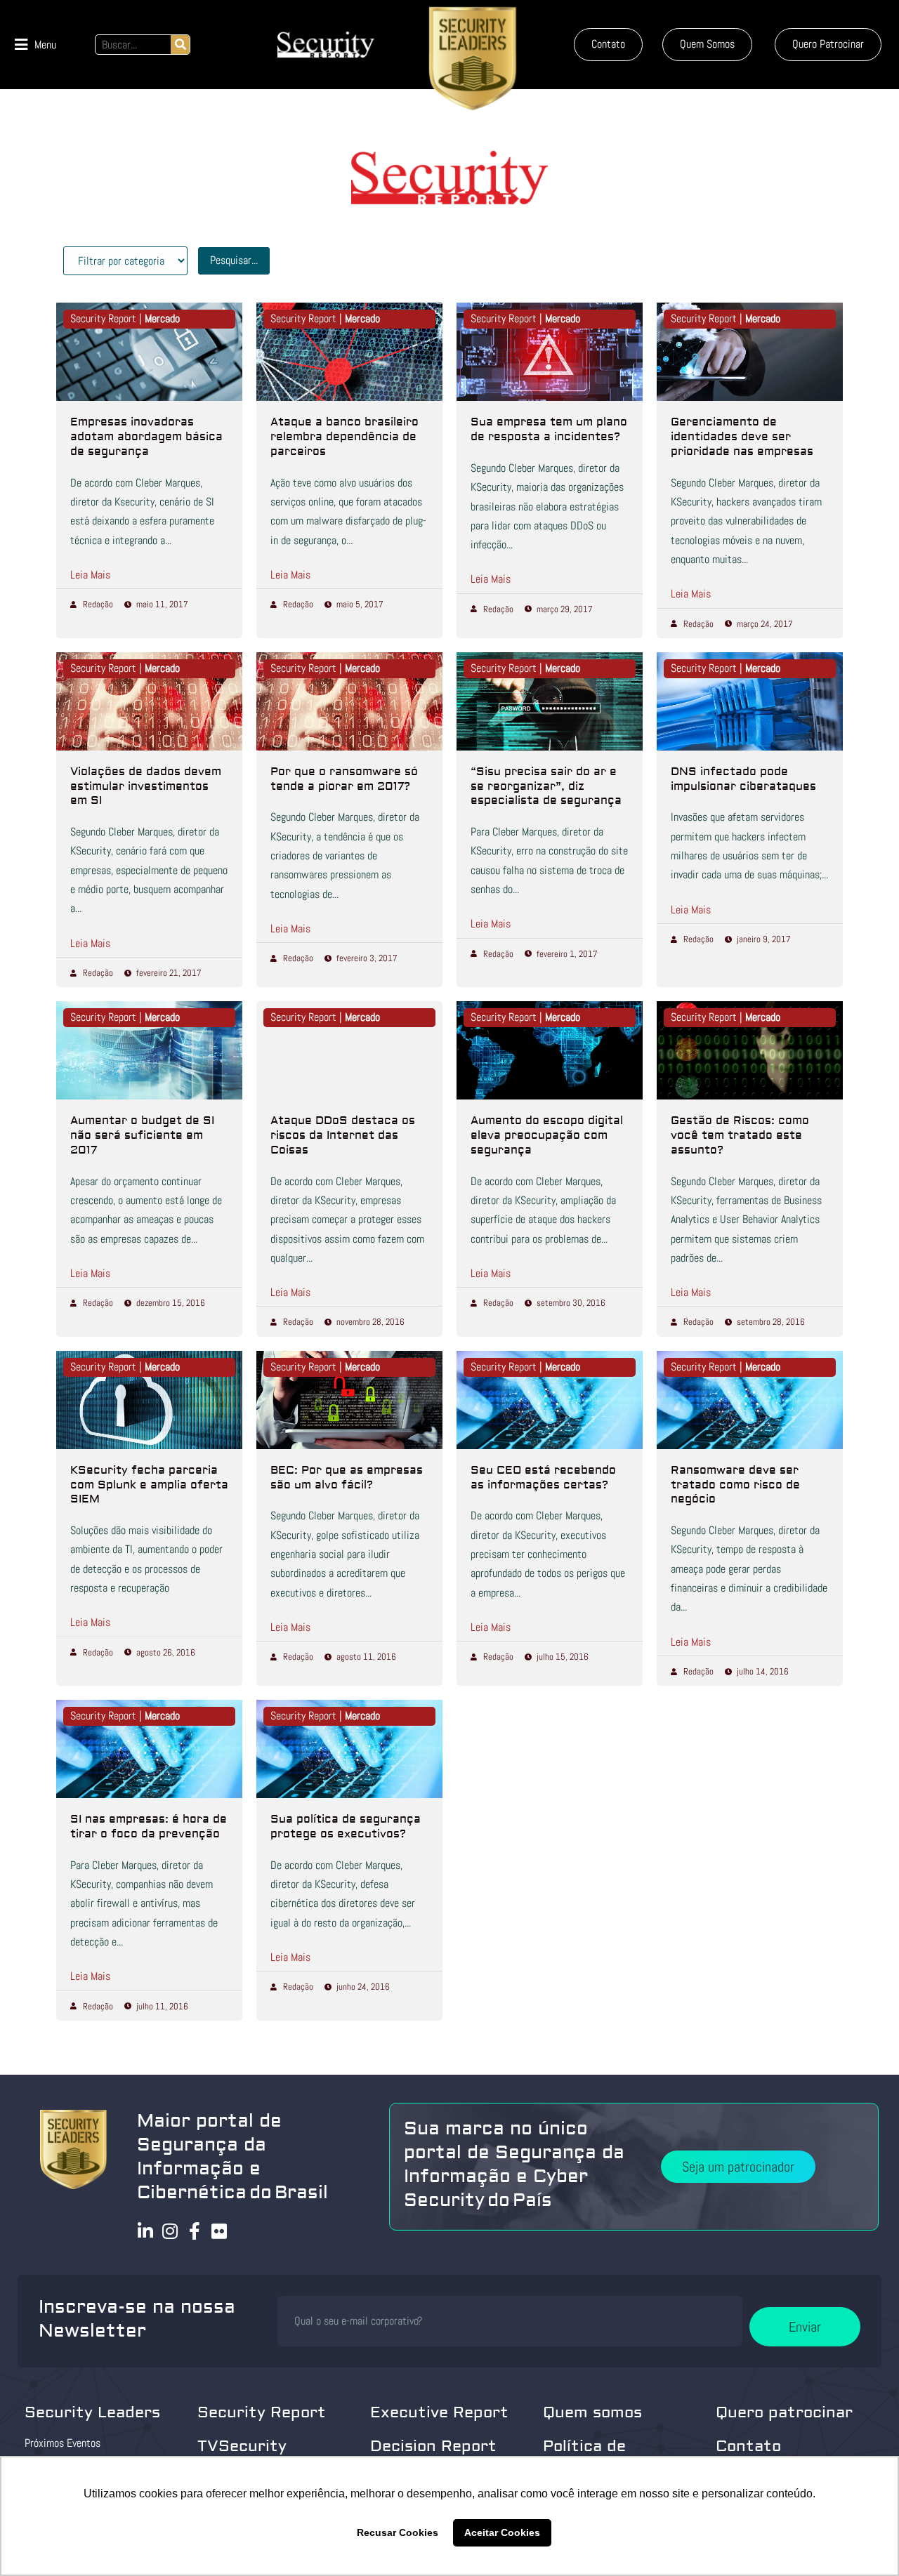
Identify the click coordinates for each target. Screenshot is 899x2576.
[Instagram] (170, 2231)
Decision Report (433, 2446)
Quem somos (592, 2412)
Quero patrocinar (784, 2412)
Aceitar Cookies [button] (502, 2532)
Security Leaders (92, 2412)
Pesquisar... (234, 260)
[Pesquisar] (180, 45)
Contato (748, 2446)
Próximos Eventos (63, 2443)
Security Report (262, 2412)
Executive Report (439, 2412)
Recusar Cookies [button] (398, 2532)
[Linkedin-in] (146, 2231)
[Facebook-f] (195, 2231)
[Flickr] (219, 2231)
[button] (35, 45)
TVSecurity (242, 2446)
